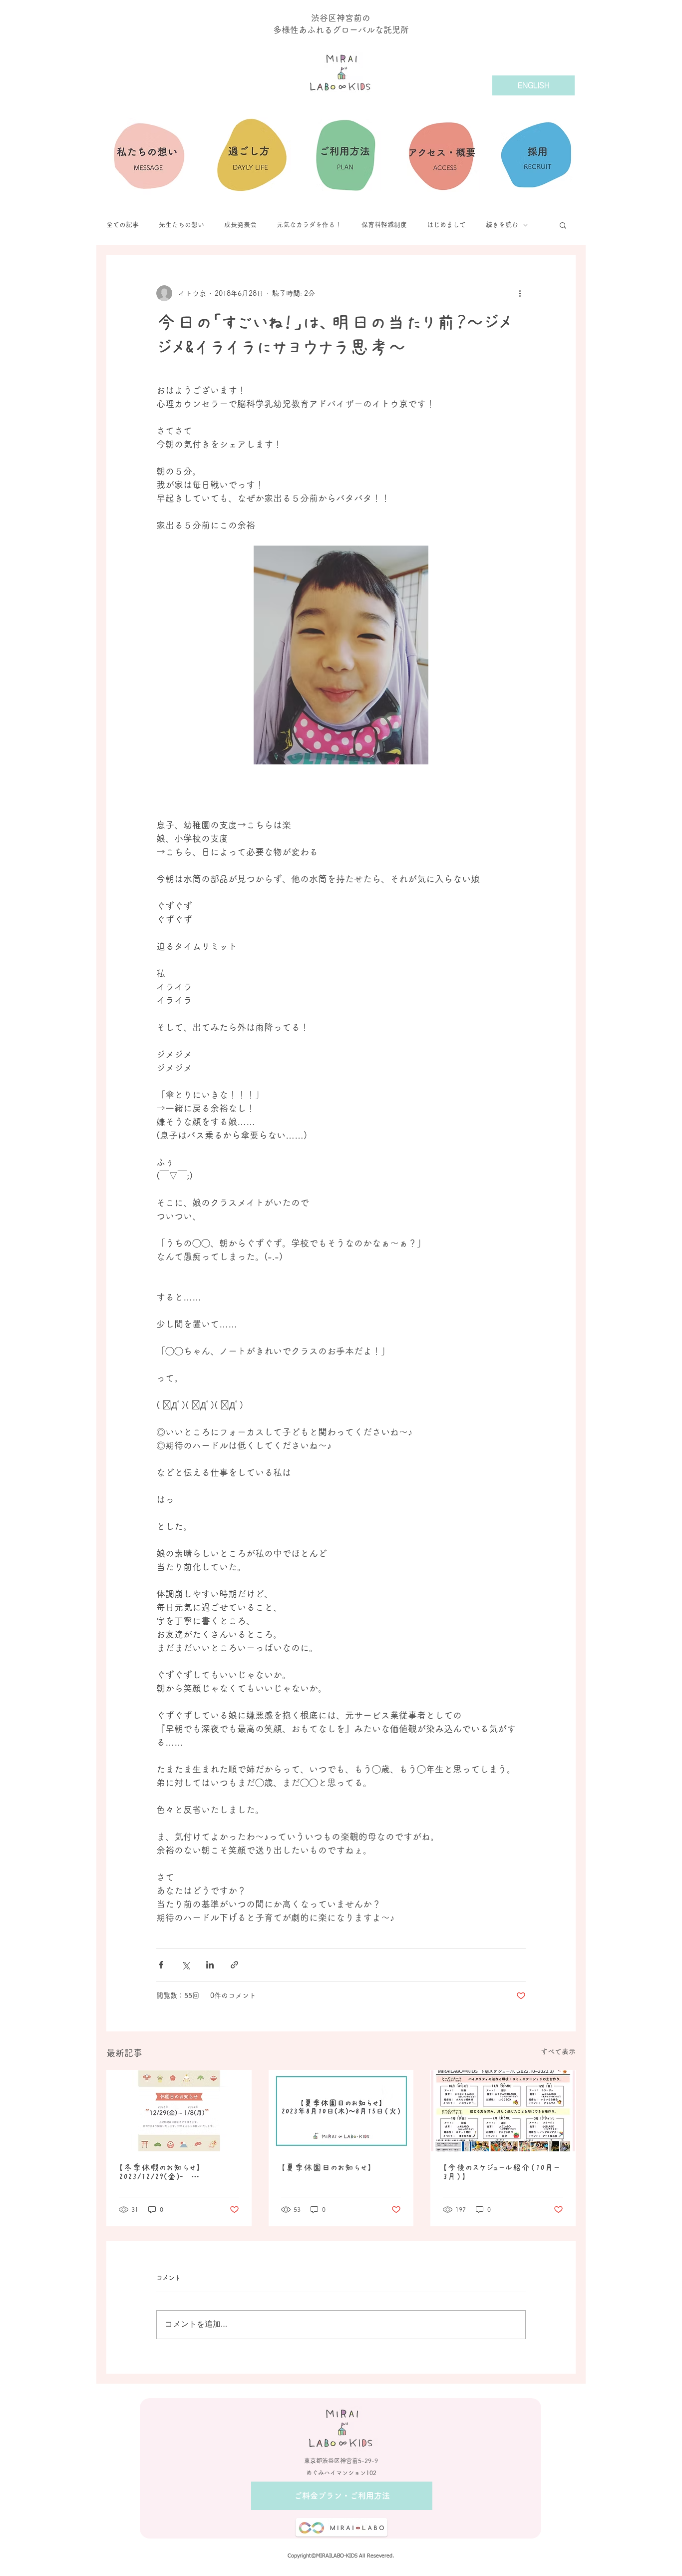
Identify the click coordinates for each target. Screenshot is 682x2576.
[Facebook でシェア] (161, 1965)
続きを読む (502, 225)
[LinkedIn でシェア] (210, 1965)
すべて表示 (558, 2051)
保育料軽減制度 (384, 225)
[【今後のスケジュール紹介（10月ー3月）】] (503, 2111)
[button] (563, 225)
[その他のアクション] (520, 293)
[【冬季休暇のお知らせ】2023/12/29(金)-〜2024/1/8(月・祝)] (179, 2111)
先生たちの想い (181, 225)
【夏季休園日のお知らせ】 (327, 2168)
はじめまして (446, 225)
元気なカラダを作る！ (309, 225)
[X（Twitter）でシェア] (185, 1965)
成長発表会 (240, 225)
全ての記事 (123, 225)
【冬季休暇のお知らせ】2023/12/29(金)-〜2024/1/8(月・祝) (160, 2172)
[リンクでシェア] (234, 1965)
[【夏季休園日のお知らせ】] (341, 2111)
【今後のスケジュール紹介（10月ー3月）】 (501, 2172)
